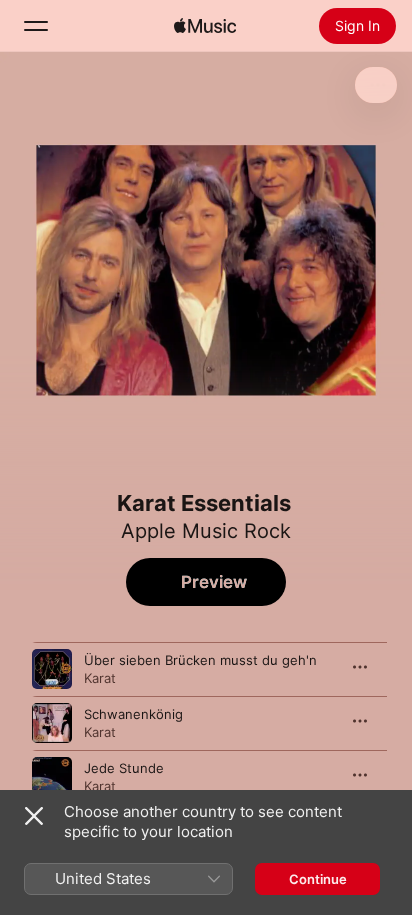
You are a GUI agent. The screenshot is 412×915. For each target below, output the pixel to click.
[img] (205, 26)
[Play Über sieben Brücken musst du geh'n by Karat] (52, 669)
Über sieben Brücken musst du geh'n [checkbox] (200, 660)
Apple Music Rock (206, 531)
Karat (100, 678)
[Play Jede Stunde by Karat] (52, 777)
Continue (318, 879)
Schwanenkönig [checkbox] (133, 714)
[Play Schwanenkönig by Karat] (52, 723)
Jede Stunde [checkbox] (124, 768)
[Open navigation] (36, 26)
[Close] (34, 816)
